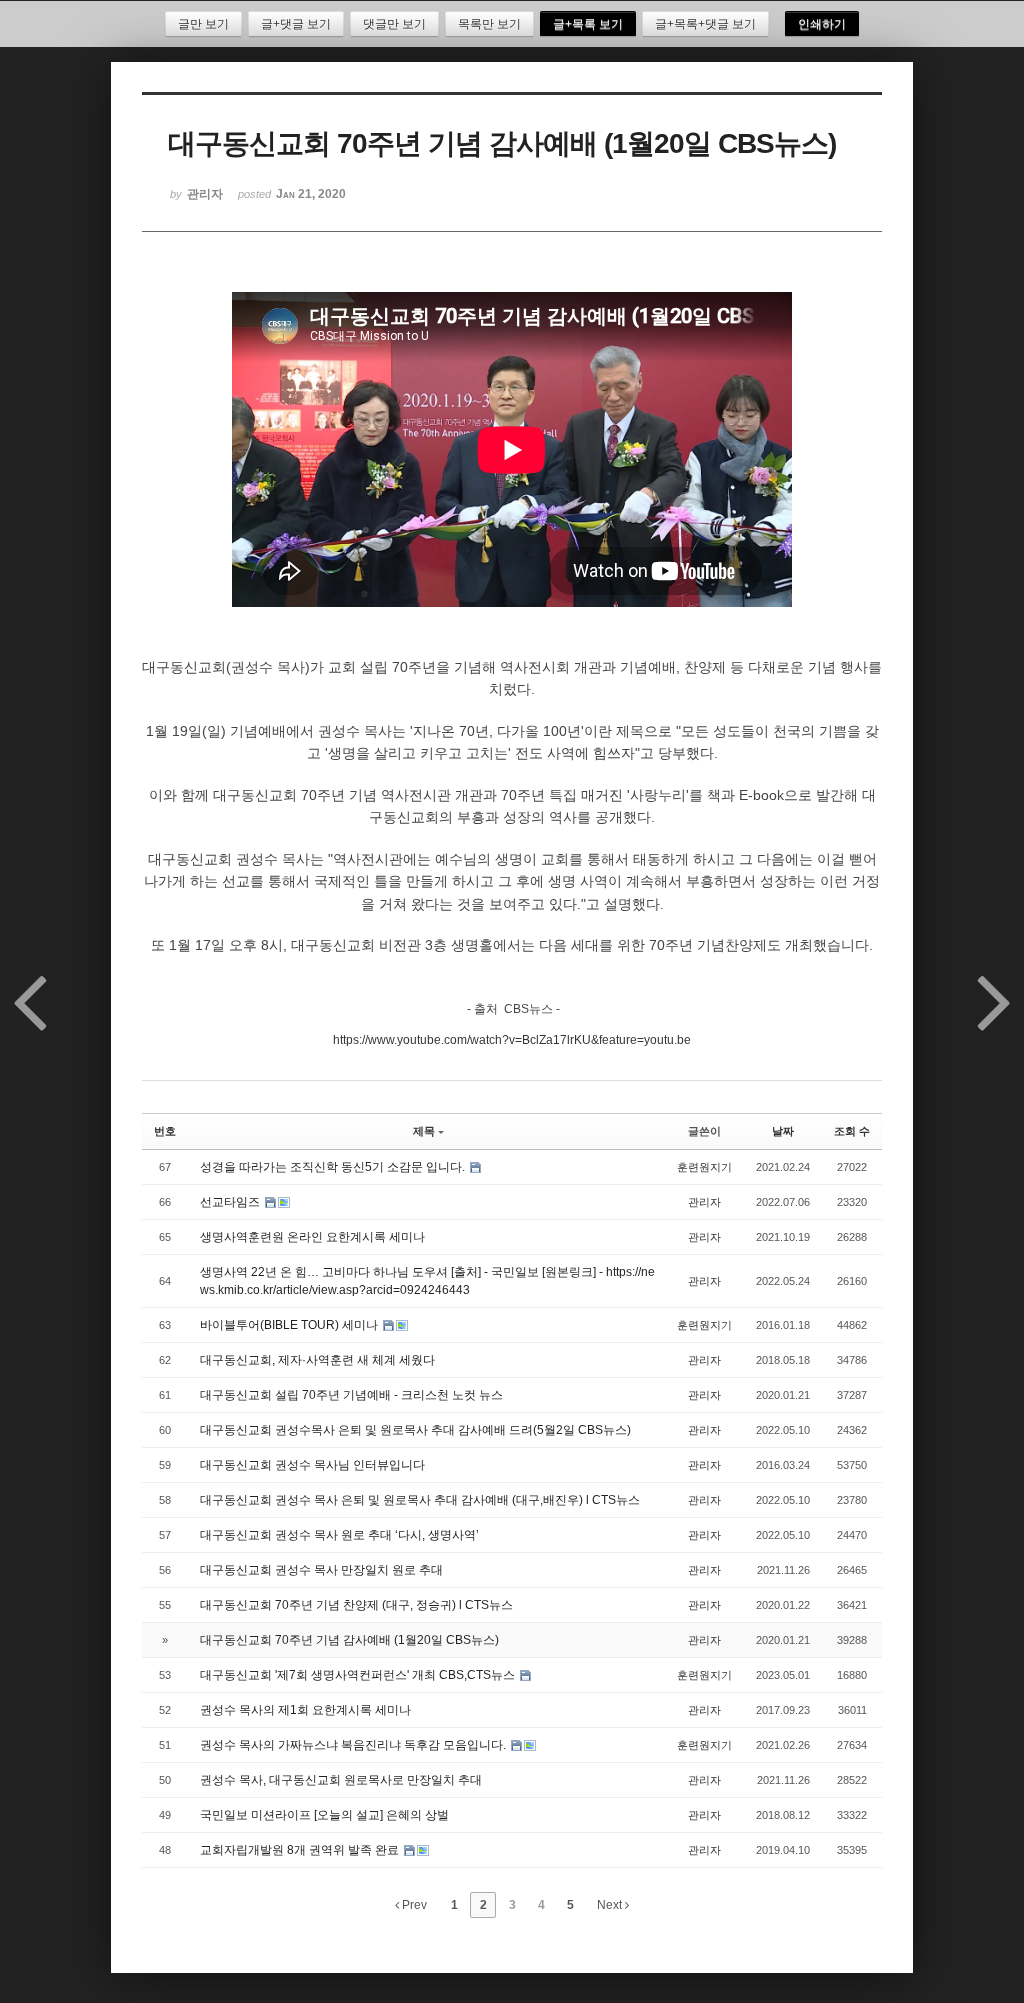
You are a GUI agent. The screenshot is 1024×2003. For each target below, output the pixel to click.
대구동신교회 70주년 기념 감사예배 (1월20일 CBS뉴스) (349, 1640)
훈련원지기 (704, 1167)
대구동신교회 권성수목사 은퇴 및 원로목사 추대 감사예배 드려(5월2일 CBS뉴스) (415, 1430)
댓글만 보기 (394, 24)
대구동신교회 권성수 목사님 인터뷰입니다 (312, 1465)
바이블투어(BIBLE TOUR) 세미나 (290, 1325)
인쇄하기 (822, 24)
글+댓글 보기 (296, 24)
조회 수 (852, 1131)
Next (611, 1905)
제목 (424, 1131)
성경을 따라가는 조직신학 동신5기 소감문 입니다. (334, 1167)
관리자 (704, 1202)
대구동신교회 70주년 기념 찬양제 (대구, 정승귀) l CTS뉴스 (356, 1605)
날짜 (783, 1131)
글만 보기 (203, 24)
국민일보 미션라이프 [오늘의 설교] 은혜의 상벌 (324, 1815)
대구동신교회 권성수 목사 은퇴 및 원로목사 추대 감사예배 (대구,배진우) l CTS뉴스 (420, 1500)
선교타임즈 (231, 1202)
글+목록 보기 (588, 24)
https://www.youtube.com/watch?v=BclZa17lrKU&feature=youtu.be (512, 1040)
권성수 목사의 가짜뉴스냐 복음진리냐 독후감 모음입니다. (354, 1745)
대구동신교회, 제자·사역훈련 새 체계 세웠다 (317, 1360)
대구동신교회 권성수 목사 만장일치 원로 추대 (321, 1570)
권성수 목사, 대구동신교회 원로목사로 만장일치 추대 (341, 1780)
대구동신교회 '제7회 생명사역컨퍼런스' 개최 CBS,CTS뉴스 (359, 1675)
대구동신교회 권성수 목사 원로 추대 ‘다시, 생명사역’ (339, 1535)
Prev (413, 1905)
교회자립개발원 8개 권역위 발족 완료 (301, 1850)
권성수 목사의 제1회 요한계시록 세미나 (305, 1710)
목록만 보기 (489, 24)
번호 (165, 1131)
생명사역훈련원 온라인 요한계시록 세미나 (312, 1237)
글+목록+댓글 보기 (705, 24)
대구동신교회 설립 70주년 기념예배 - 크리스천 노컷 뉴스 (351, 1395)
